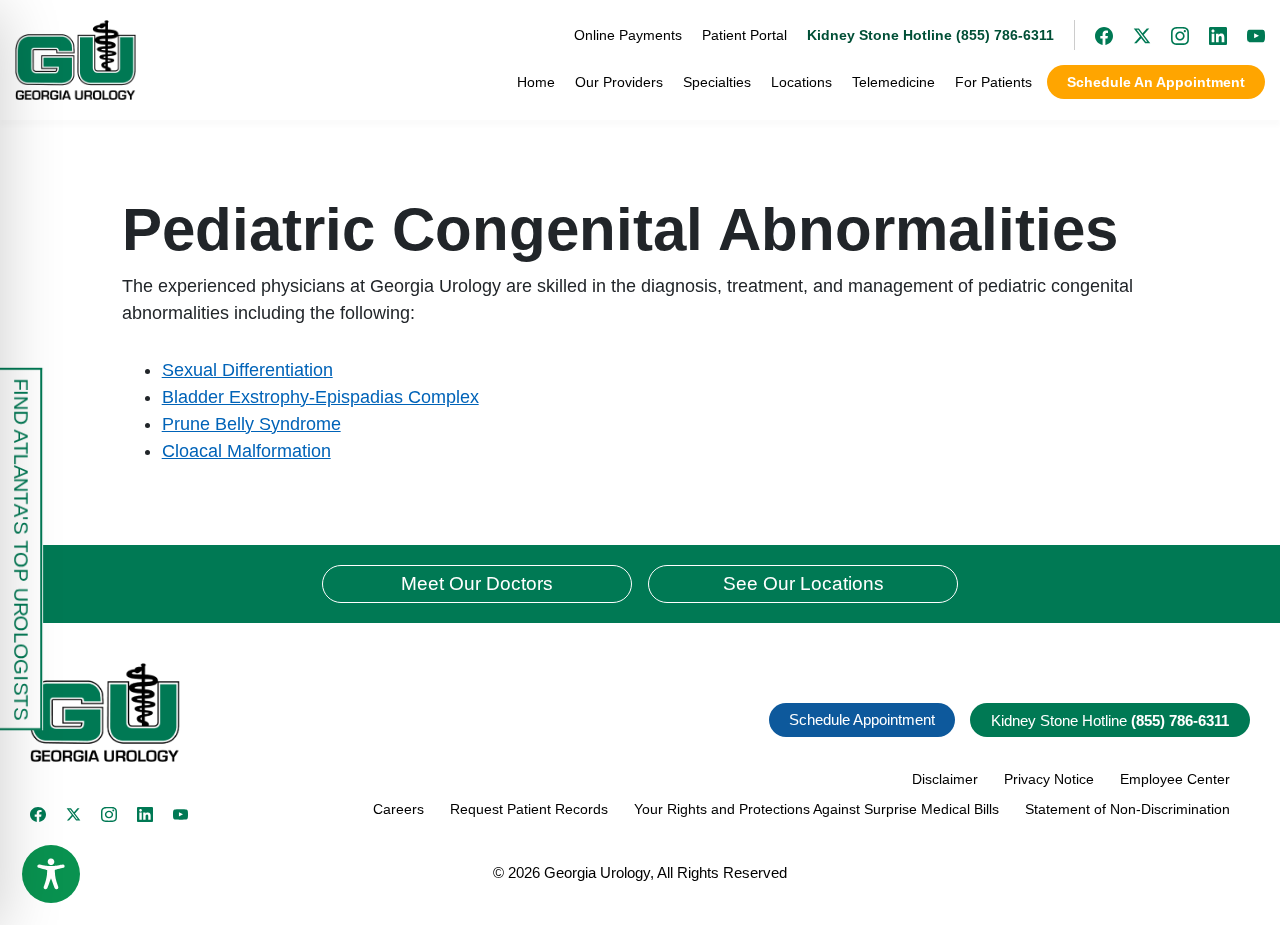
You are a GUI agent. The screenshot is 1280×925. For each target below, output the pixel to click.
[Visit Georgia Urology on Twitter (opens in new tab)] (74, 815)
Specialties (717, 82)
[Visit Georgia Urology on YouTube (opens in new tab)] (1246, 35)
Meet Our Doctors (477, 583)
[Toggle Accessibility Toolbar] (51, 874)
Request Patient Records (529, 809)
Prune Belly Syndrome (251, 424)
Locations (801, 82)
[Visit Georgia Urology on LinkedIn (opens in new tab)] (1208, 35)
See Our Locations (803, 583)
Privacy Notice (1049, 779)
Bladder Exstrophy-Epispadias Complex (320, 397)
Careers (398, 809)
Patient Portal (744, 35)
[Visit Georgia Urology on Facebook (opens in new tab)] (1094, 35)
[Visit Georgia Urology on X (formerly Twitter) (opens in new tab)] (1132, 35)
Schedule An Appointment (1156, 82)
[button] (327, 712)
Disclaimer (945, 779)
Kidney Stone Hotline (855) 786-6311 (930, 35)
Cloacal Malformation (246, 451)
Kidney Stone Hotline (1110, 720)
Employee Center (1175, 779)
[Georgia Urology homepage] (75, 60)
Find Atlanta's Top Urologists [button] (21, 549)
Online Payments (628, 35)
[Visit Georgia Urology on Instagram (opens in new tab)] (1170, 35)
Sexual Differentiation (247, 370)
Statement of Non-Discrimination (1127, 809)
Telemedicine (893, 82)
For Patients (993, 82)
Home (536, 82)
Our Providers (619, 82)
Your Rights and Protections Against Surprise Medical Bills (816, 809)
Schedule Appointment (862, 719)
